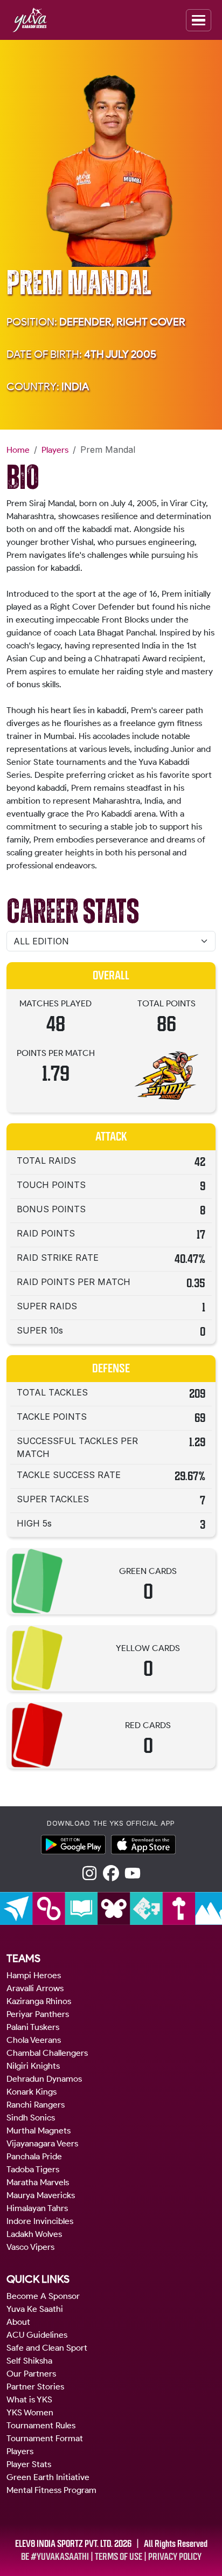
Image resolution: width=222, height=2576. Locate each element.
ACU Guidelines (37, 2335)
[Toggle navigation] (199, 20)
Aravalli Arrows (35, 1988)
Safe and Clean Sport (47, 2348)
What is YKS (29, 2399)
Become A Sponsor (43, 2296)
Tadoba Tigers (33, 2169)
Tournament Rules (41, 2425)
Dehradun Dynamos (44, 2079)
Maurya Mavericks (41, 2195)
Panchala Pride (34, 2156)
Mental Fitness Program (51, 2490)
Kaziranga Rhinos (39, 2001)
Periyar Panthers (38, 2014)
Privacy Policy (175, 2557)
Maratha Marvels (38, 2182)
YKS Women (30, 2412)
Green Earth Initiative (48, 2477)
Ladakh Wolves (34, 2234)
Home (18, 450)
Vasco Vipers (30, 2247)
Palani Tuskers (33, 2027)
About (18, 2322)
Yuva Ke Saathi (35, 2309)
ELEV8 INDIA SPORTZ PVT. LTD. (64, 2544)
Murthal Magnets (39, 2130)
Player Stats (29, 2464)
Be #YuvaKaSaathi (55, 2557)
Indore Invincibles (40, 2221)
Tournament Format (45, 2438)
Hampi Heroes (34, 1975)
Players (55, 450)
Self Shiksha (29, 2361)
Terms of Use (119, 2557)
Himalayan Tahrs (37, 2208)
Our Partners (31, 2374)
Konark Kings (32, 2092)
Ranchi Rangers (36, 2105)
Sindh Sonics (31, 2118)
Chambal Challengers (47, 2053)
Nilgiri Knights (33, 2066)
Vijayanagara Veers (42, 2143)
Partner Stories (35, 2387)
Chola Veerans (34, 2040)
